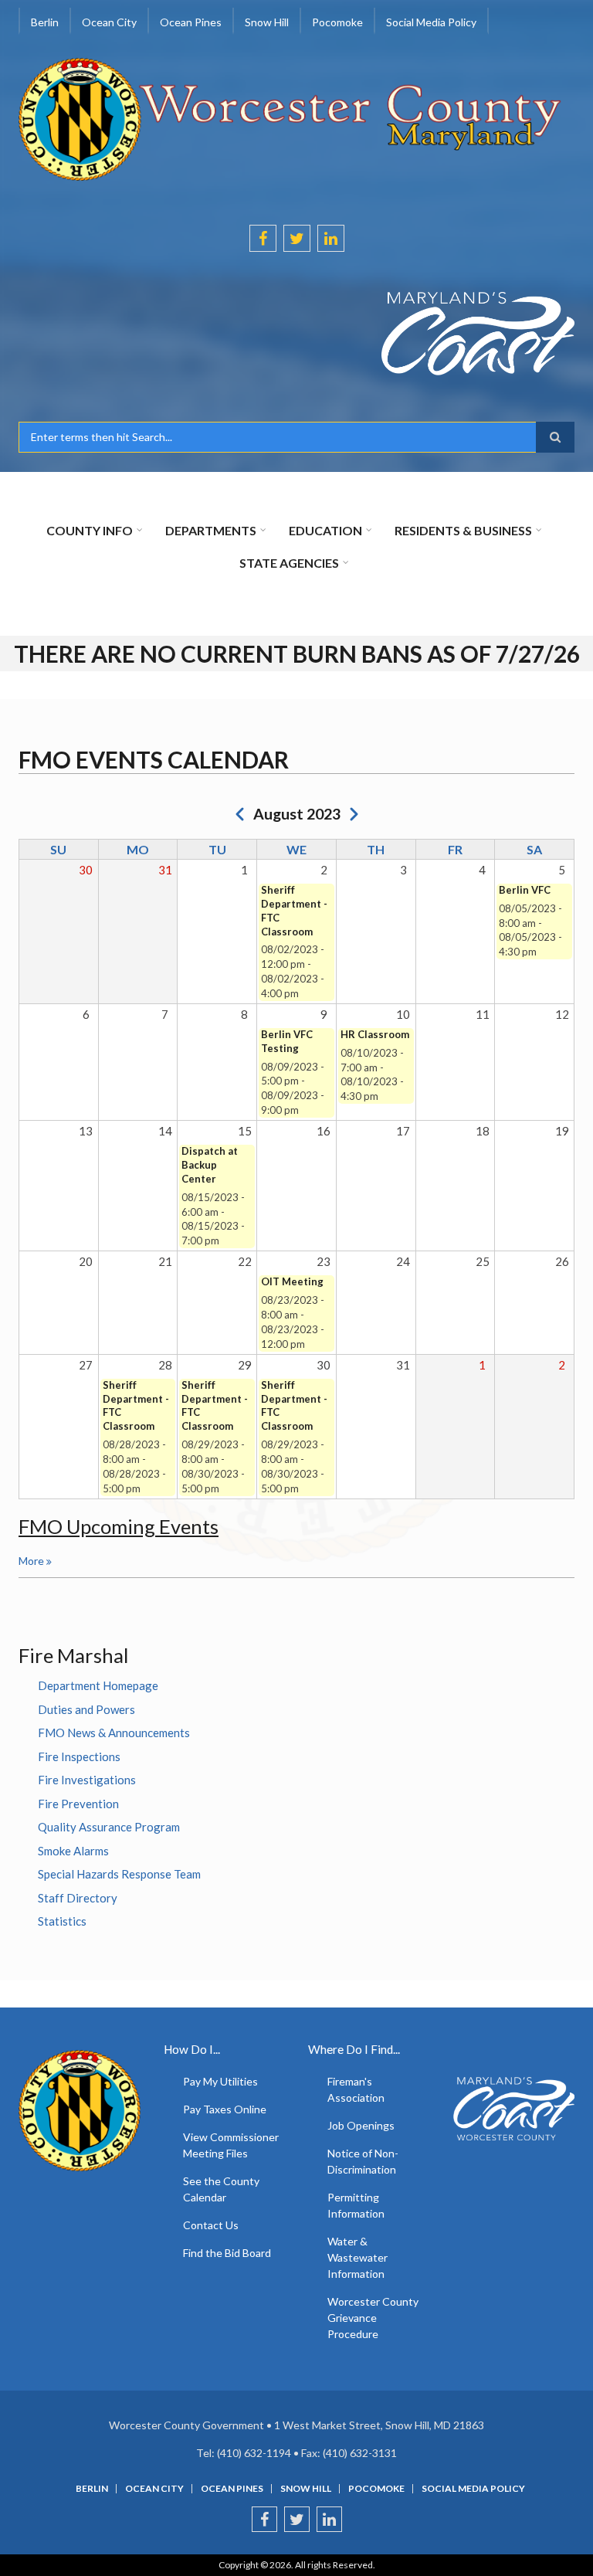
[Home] (291, 117)
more (31, 1561)
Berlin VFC (525, 890)
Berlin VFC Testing (287, 1041)
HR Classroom (375, 1034)
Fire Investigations (87, 1780)
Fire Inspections (79, 1756)
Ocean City (154, 2489)
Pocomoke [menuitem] (337, 22)
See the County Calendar (221, 2189)
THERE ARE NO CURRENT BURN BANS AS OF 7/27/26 (297, 653)
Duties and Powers (86, 1709)
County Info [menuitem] (90, 530)
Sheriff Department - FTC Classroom (294, 911)
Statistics (62, 1921)
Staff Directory (78, 1898)
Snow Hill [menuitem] (267, 22)
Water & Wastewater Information (357, 2257)
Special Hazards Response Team (119, 1874)
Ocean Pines (232, 2489)
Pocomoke (376, 2489)
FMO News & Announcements (114, 1733)
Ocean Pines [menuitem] (191, 22)
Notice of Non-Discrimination (363, 2161)
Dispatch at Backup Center (210, 1165)
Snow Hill (306, 2489)
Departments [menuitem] (211, 530)
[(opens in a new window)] (296, 334)
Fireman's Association (356, 2089)
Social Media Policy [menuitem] (431, 22)
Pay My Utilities (220, 2081)
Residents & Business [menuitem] (463, 530)
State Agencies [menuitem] (289, 563)
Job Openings (361, 2125)
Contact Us (211, 2225)
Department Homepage (98, 1685)
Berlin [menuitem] (45, 22)
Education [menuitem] (325, 530)
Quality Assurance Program (109, 1827)
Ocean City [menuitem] (109, 22)
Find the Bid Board (227, 2253)
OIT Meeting (292, 1281)
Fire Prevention (78, 1804)
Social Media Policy (473, 2489)
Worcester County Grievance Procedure (373, 2318)
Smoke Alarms (73, 1851)
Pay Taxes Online (225, 2109)
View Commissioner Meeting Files (231, 2145)
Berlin (92, 2489)
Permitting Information (356, 2205)
